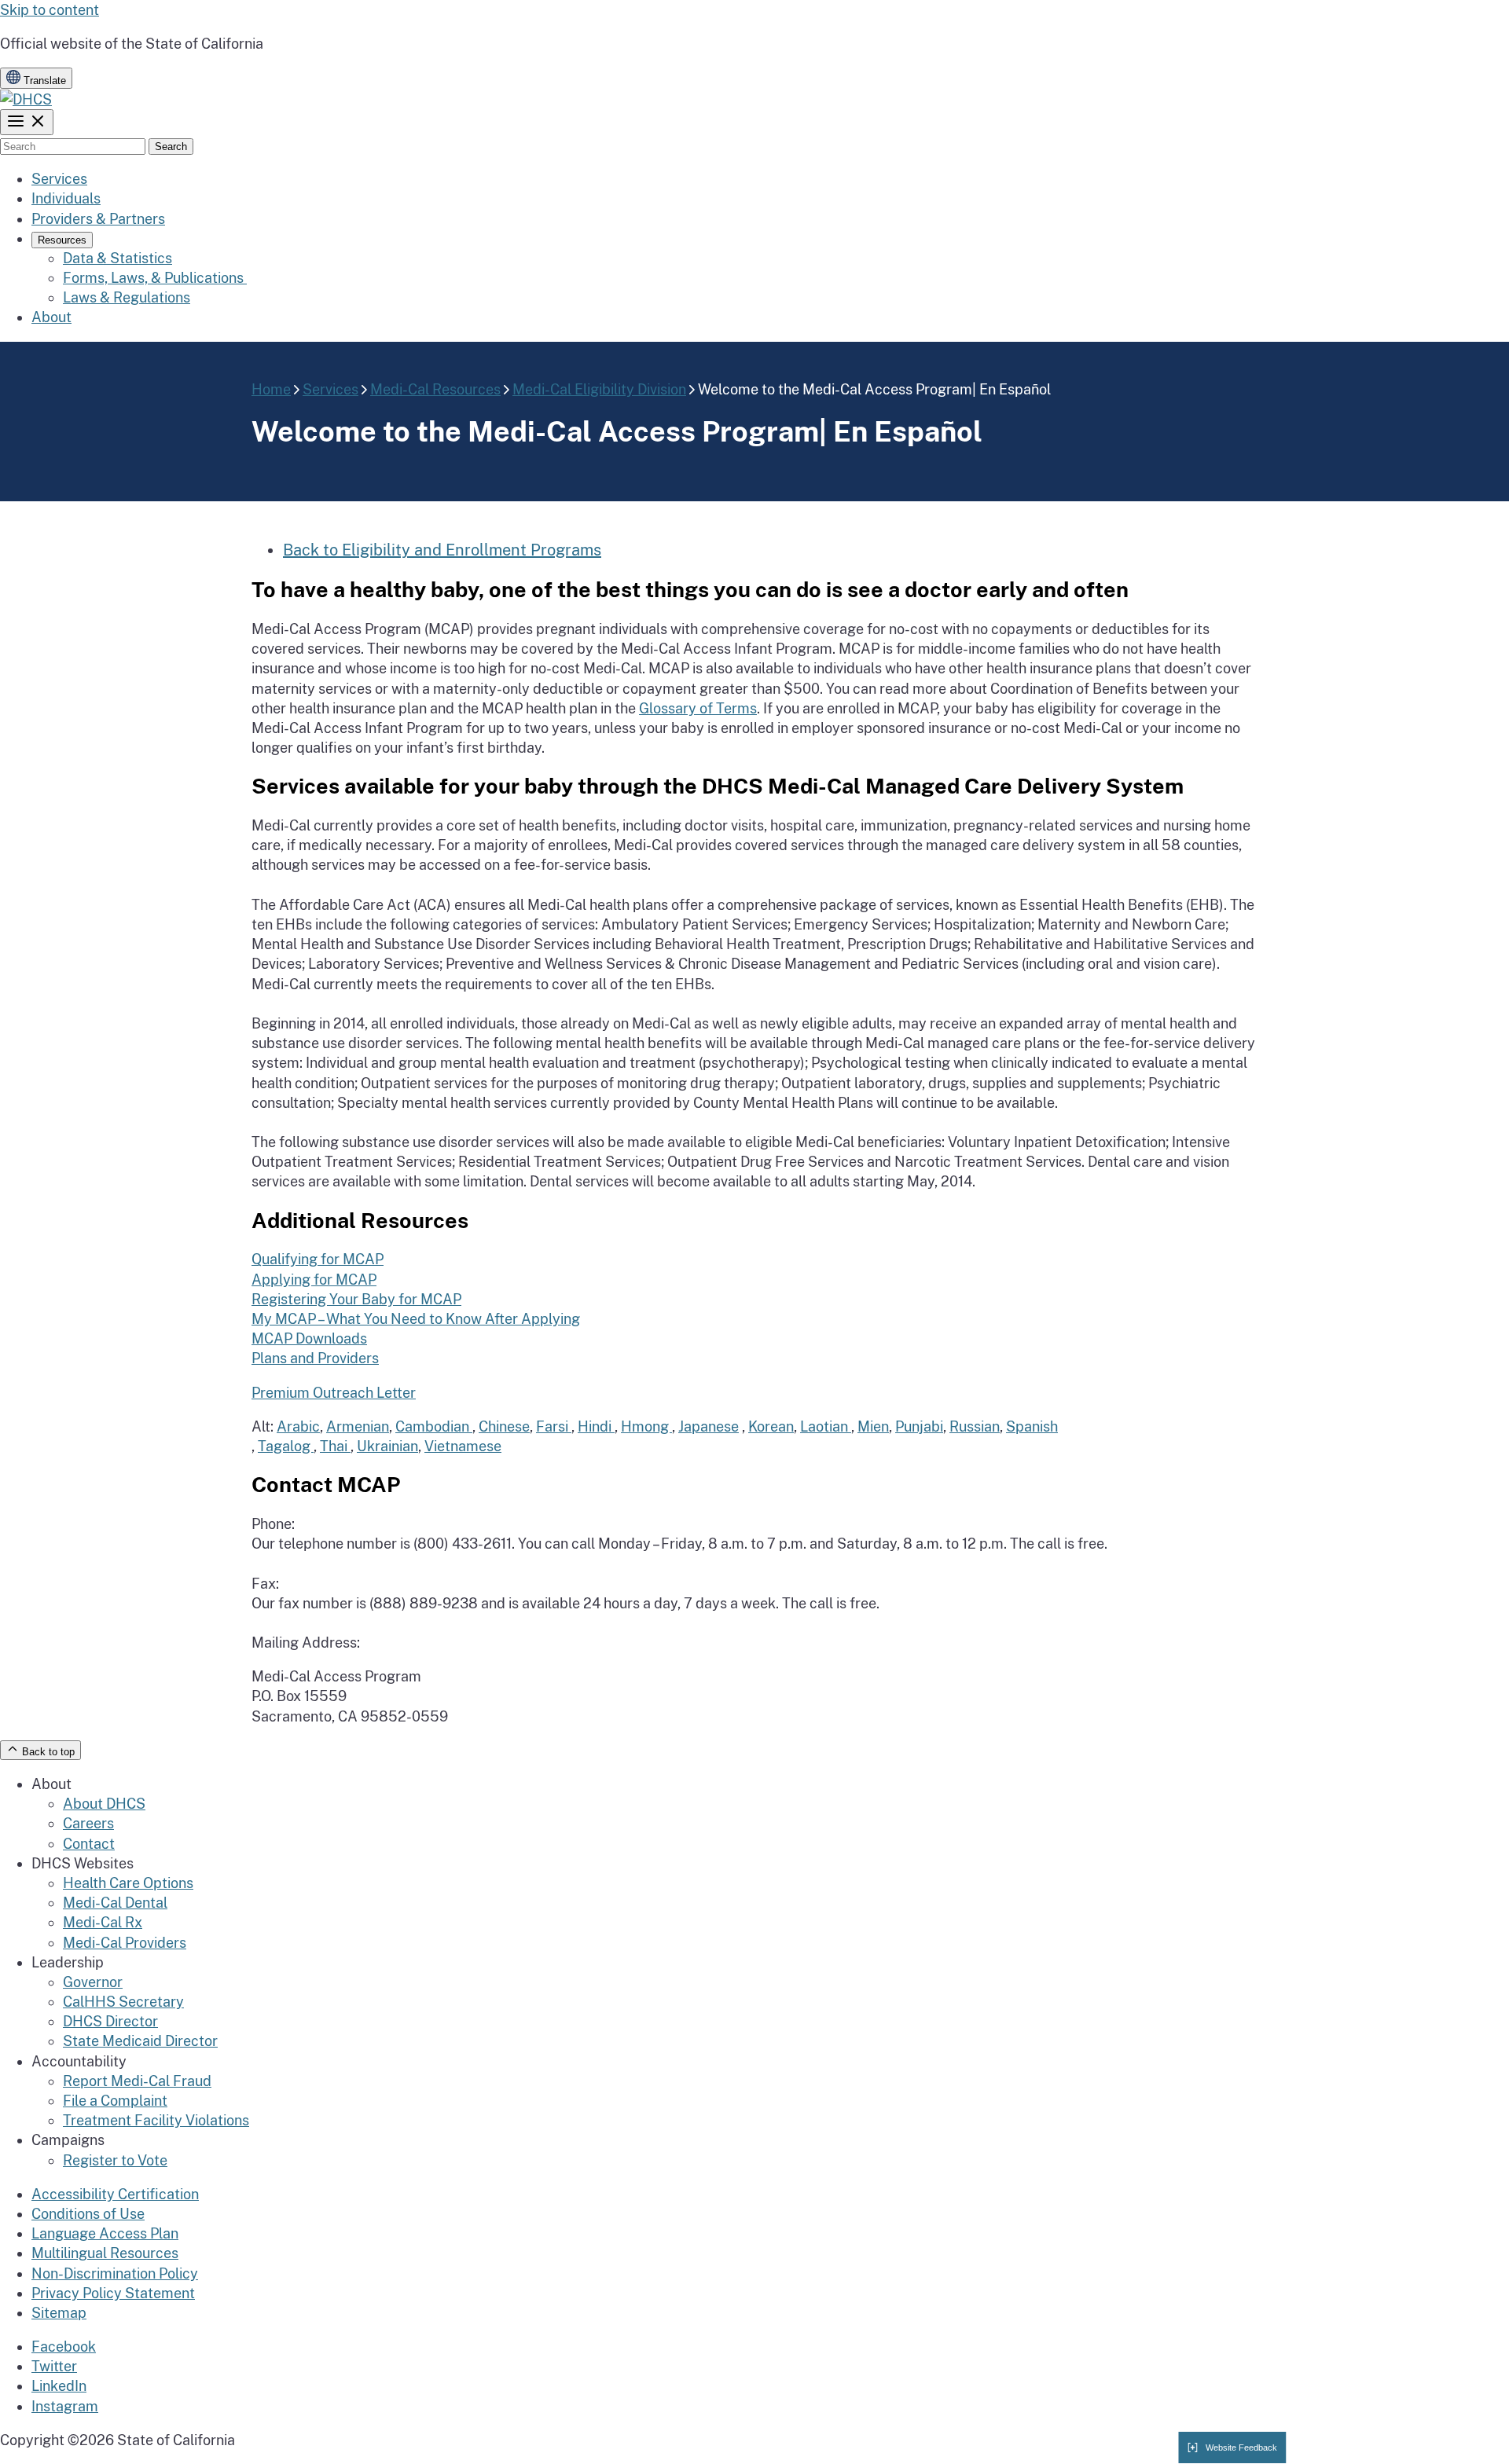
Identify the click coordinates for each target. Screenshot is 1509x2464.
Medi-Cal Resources (435, 389)
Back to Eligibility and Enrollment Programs (442, 550)
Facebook (64, 2347)
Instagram (65, 2406)
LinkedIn (59, 2386)
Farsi (554, 1426)
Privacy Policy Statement (113, 2293)
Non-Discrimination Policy (115, 2273)
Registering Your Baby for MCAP (356, 1299)
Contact (89, 1844)
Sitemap (59, 2313)
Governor (93, 1982)
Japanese (709, 1426)
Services (59, 179)
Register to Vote (115, 2160)
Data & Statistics (117, 258)
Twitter (54, 2366)
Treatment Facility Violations (156, 2120)
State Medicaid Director (140, 2041)
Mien (873, 1426)
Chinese (504, 1426)
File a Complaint (115, 2101)
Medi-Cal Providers (125, 1943)
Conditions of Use (88, 2214)
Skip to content (50, 10)
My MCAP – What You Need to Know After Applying (416, 1319)
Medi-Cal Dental (115, 1903)
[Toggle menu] (27, 122)
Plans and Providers (315, 1358)
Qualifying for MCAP (318, 1259)
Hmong (646, 1426)
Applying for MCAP (314, 1280)
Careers (88, 1823)
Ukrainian (387, 1446)
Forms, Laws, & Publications (155, 278)
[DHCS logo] (26, 99)
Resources (62, 240)
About (51, 317)
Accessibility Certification (115, 2194)
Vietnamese (463, 1446)
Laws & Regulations (127, 297)
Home (271, 389)
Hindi (596, 1426)
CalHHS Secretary (123, 2002)
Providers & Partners (98, 219)
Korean (771, 1426)
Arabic (298, 1426)
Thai (335, 1446)
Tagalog (286, 1446)
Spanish (1032, 1426)
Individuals (66, 198)
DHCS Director (110, 2021)
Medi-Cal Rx (103, 1922)
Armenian (358, 1426)
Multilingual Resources (105, 2253)
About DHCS (104, 1804)
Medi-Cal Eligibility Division (599, 389)
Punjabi (919, 1426)
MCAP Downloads (309, 1338)
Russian (975, 1426)
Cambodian (434, 1426)
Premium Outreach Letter (334, 1393)
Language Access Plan (105, 2233)
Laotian (826, 1426)
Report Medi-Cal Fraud (137, 2081)
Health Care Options (128, 1883)
